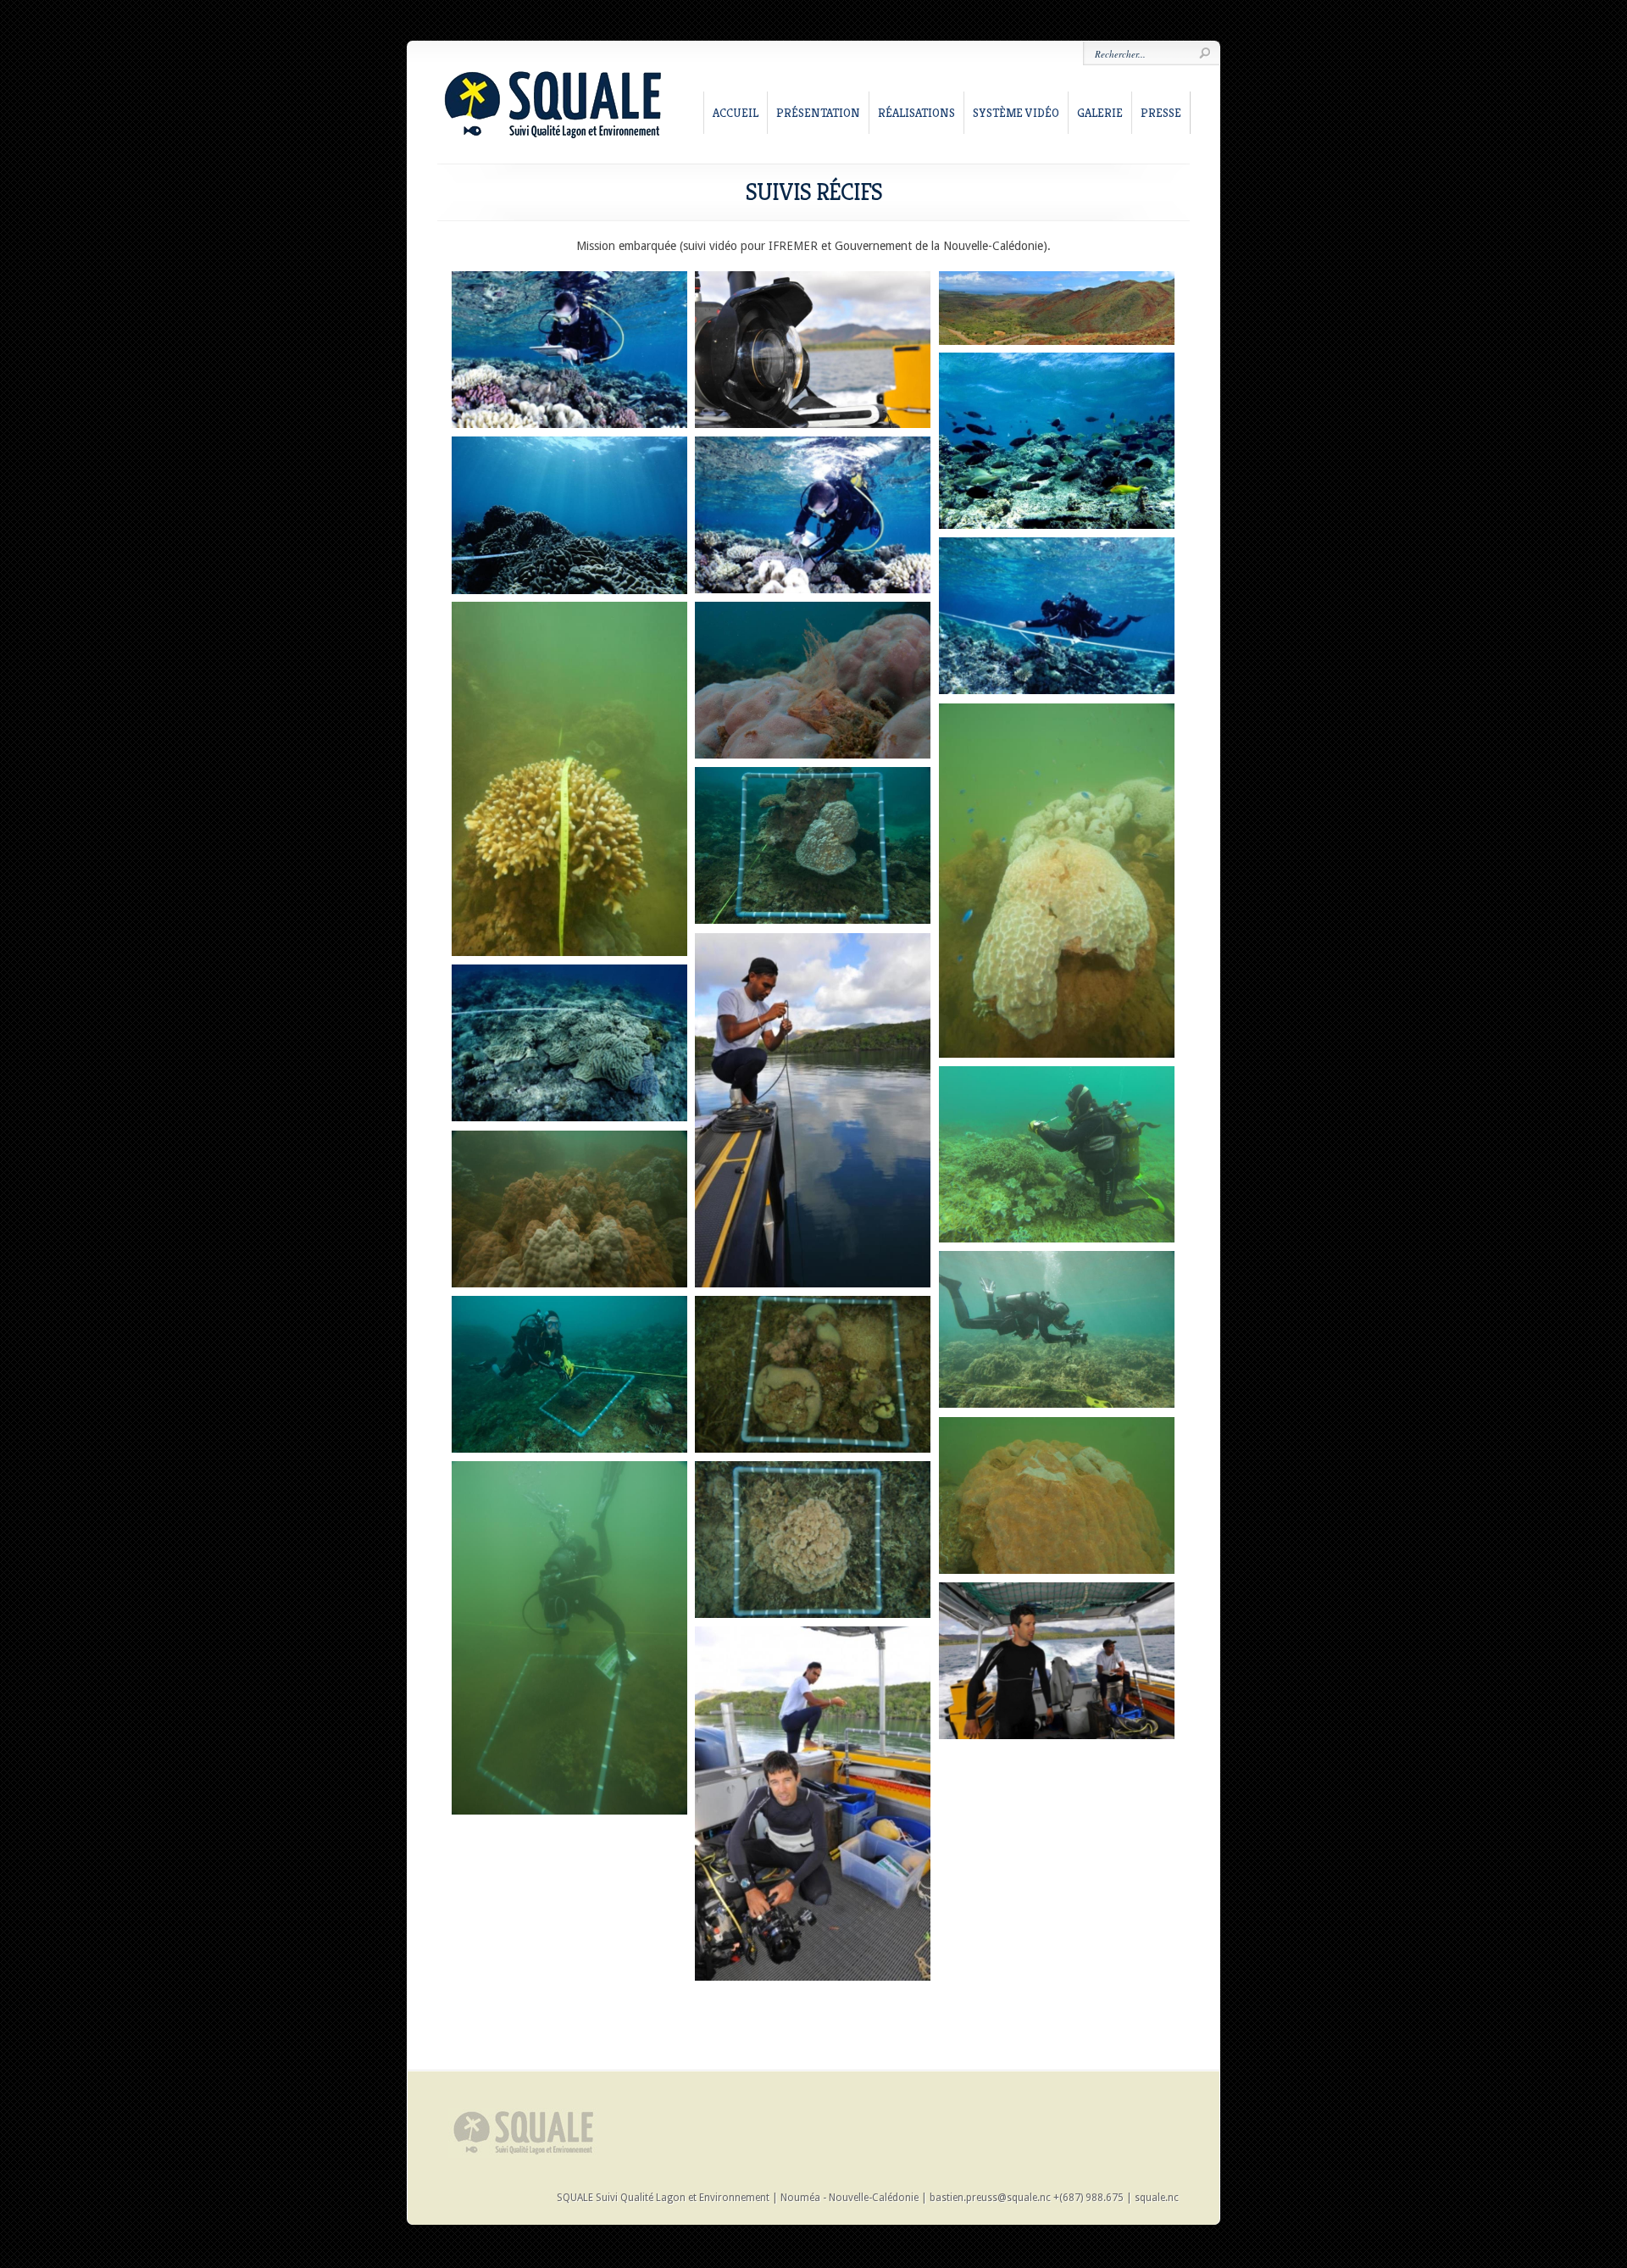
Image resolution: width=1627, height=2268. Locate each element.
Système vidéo (1016, 113)
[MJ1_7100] (1057, 1495)
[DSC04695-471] (569, 515)
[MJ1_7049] (813, 680)
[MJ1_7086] (569, 1638)
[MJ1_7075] (1057, 881)
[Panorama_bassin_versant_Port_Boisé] (1057, 308)
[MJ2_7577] (1057, 1661)
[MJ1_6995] (813, 1540)
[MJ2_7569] (813, 1110)
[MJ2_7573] (813, 1804)
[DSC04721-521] (569, 350)
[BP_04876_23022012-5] (1057, 1154)
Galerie (1100, 113)
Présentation (818, 113)
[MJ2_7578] (813, 350)
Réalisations (916, 113)
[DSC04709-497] (1057, 616)
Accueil (736, 113)
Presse (1161, 113)
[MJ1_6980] (569, 1374)
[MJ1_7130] (569, 779)
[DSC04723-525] (813, 515)
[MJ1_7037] (813, 845)
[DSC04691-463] (569, 1043)
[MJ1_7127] (569, 1209)
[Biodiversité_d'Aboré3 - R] (1057, 441)
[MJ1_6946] (813, 1374)
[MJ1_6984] (1057, 1329)
